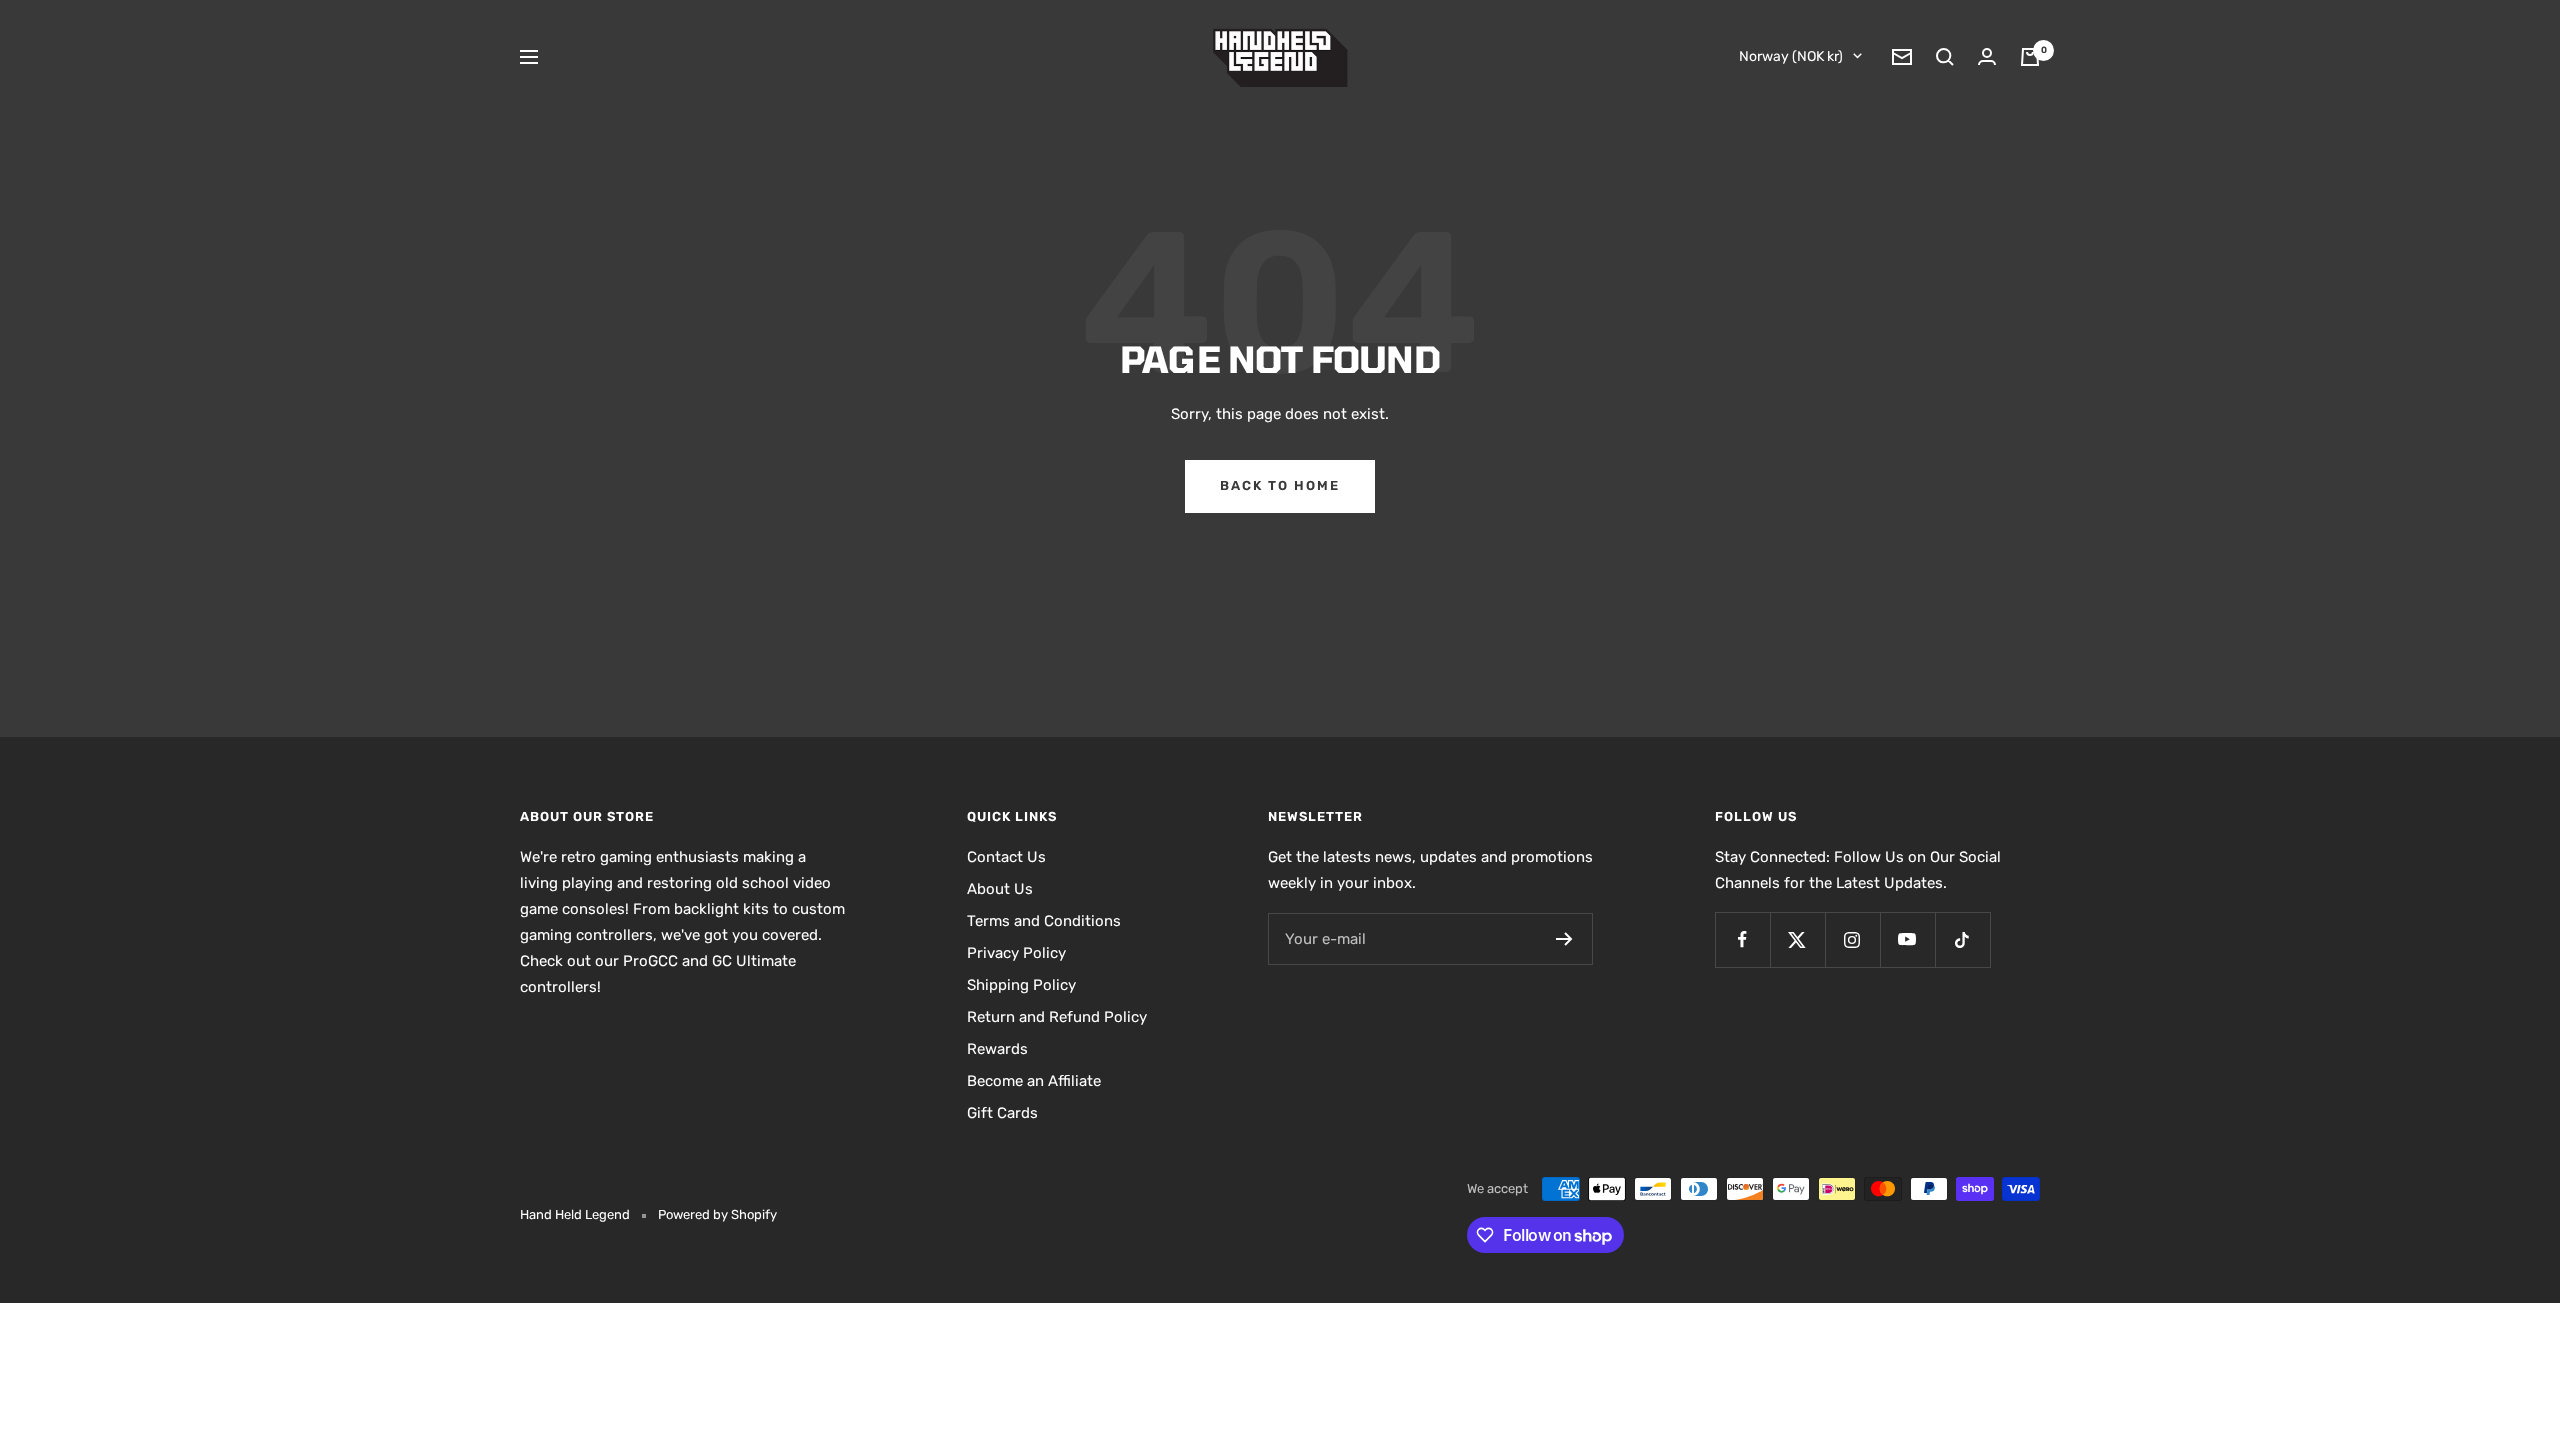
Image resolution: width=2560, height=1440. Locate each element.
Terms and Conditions (1044, 921)
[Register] (1564, 939)
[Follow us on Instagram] (1852, 939)
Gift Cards (1002, 1113)
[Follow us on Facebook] (1742, 939)
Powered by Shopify (717, 1214)
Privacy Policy (1016, 953)
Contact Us (1006, 857)
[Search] (1945, 57)
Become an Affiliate (1034, 1081)
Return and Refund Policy (1057, 1017)
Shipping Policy (1021, 985)
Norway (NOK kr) (1791, 56)
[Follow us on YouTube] (1907, 939)
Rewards (997, 1049)
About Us (1000, 889)
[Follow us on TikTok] (1962, 939)
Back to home (1280, 485)
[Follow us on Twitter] (1797, 939)
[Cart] (2030, 57)
